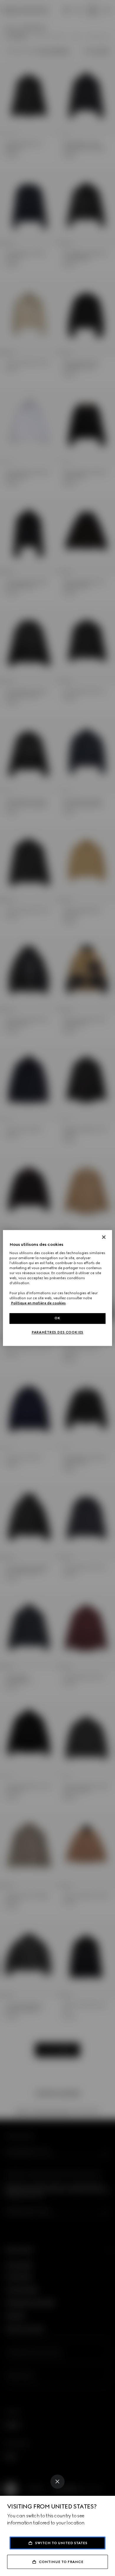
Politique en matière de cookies (38, 1303)
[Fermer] (104, 1237)
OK (57, 1318)
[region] (58, 1288)
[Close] (57, 2482)
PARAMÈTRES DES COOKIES (57, 1333)
